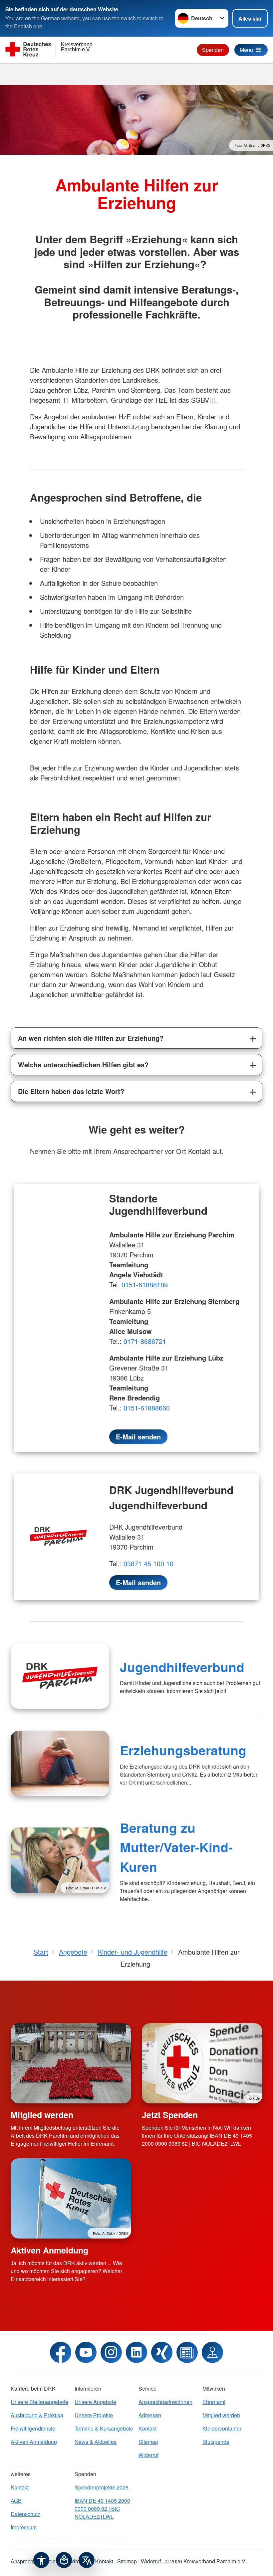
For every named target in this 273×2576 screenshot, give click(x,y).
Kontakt (147, 2428)
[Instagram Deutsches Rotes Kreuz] (111, 2352)
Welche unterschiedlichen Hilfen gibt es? (83, 1065)
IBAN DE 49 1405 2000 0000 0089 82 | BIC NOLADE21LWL (102, 2509)
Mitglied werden (42, 2115)
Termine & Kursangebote (104, 2428)
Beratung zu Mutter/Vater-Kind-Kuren (176, 1847)
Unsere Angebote (95, 2402)
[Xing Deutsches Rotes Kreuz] (162, 2352)
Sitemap (148, 2442)
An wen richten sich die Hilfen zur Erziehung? (91, 1038)
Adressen (150, 2415)
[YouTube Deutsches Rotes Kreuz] (86, 2352)
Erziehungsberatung (183, 1750)
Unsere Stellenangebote (39, 2402)
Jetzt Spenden (170, 2115)
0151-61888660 (147, 1408)
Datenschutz (25, 2514)
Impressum (24, 2527)
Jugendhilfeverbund (182, 1667)
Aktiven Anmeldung (49, 2250)
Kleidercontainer (222, 2428)
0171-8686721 (146, 1341)
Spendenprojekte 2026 (102, 2487)
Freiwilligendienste (33, 2428)
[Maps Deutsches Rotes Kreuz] (212, 2352)
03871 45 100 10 (148, 1563)
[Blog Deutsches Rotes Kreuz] (187, 2352)
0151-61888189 (145, 1285)
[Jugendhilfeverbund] (60, 1676)
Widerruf (148, 2455)
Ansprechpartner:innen (165, 2402)
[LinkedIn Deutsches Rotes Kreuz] (136, 2352)
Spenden (213, 50)
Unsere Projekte (94, 2415)
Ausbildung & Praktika (37, 2415)
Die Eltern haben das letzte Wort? (71, 1091)
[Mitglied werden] (71, 2063)
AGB (16, 2501)
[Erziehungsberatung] (60, 1763)
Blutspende (216, 2442)
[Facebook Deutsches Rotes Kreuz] (61, 2352)
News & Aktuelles (96, 2442)
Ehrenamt (214, 2402)
